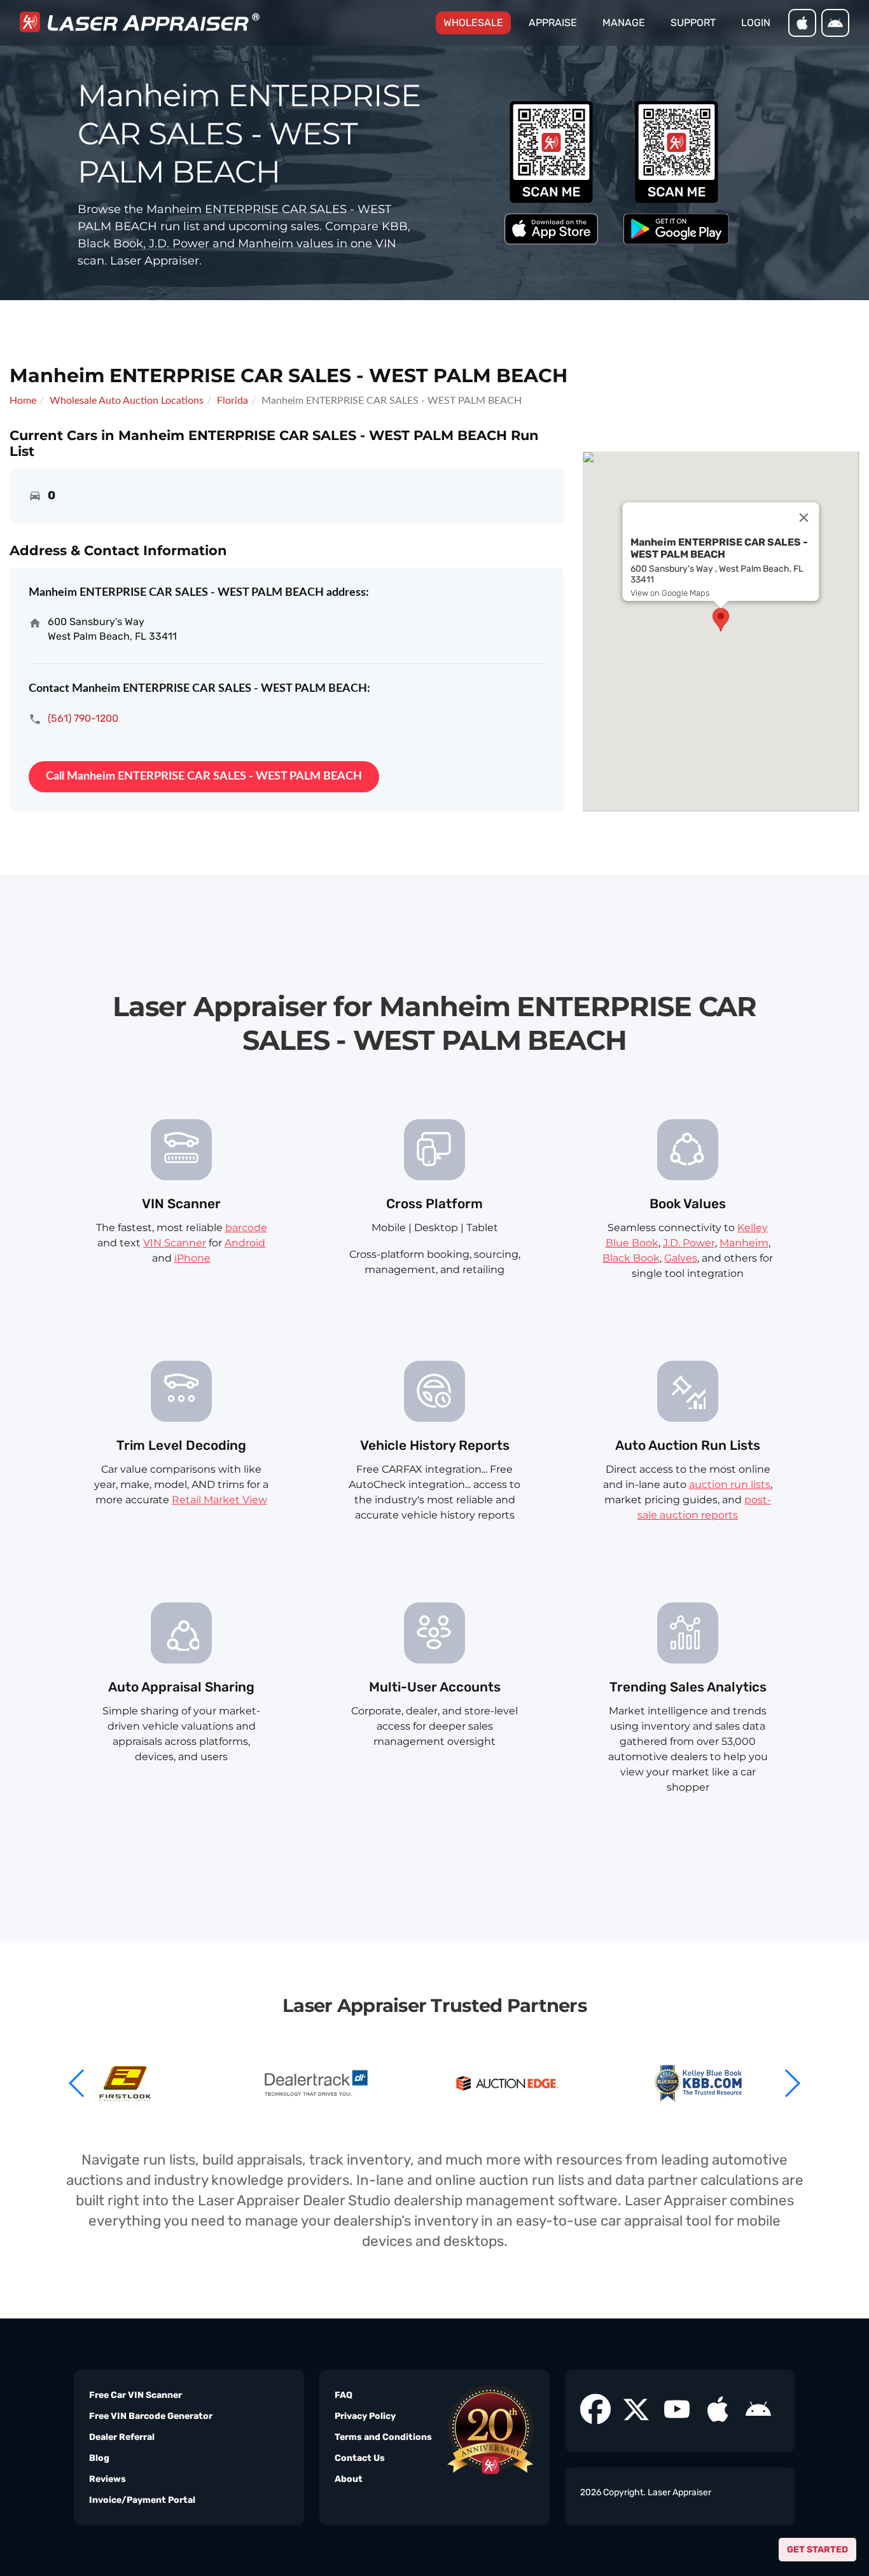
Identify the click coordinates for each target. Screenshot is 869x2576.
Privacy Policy (365, 2416)
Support (693, 23)
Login (756, 23)
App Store (802, 23)
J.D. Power (689, 1243)
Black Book (631, 1258)
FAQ (344, 2395)
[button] (792, 2083)
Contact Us (360, 2458)
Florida (233, 401)
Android (245, 1243)
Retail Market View (219, 1500)
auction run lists (730, 1484)
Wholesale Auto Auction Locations (127, 401)
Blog (99, 2458)
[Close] (804, 518)
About (349, 2479)
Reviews (108, 2479)
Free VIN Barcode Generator (151, 2416)
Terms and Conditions (383, 2437)
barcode (246, 1228)
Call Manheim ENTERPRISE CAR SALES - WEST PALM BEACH (204, 776)
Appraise (553, 23)
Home (23, 401)
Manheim (744, 1243)
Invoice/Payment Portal (142, 2500)
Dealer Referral (122, 2437)
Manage (624, 23)
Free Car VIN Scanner (136, 2395)
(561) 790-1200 (83, 718)
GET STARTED (817, 2550)
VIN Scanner (175, 1243)
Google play (835, 23)
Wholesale (477, 22)
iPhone (192, 1258)
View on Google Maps (670, 593)
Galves (681, 1258)
